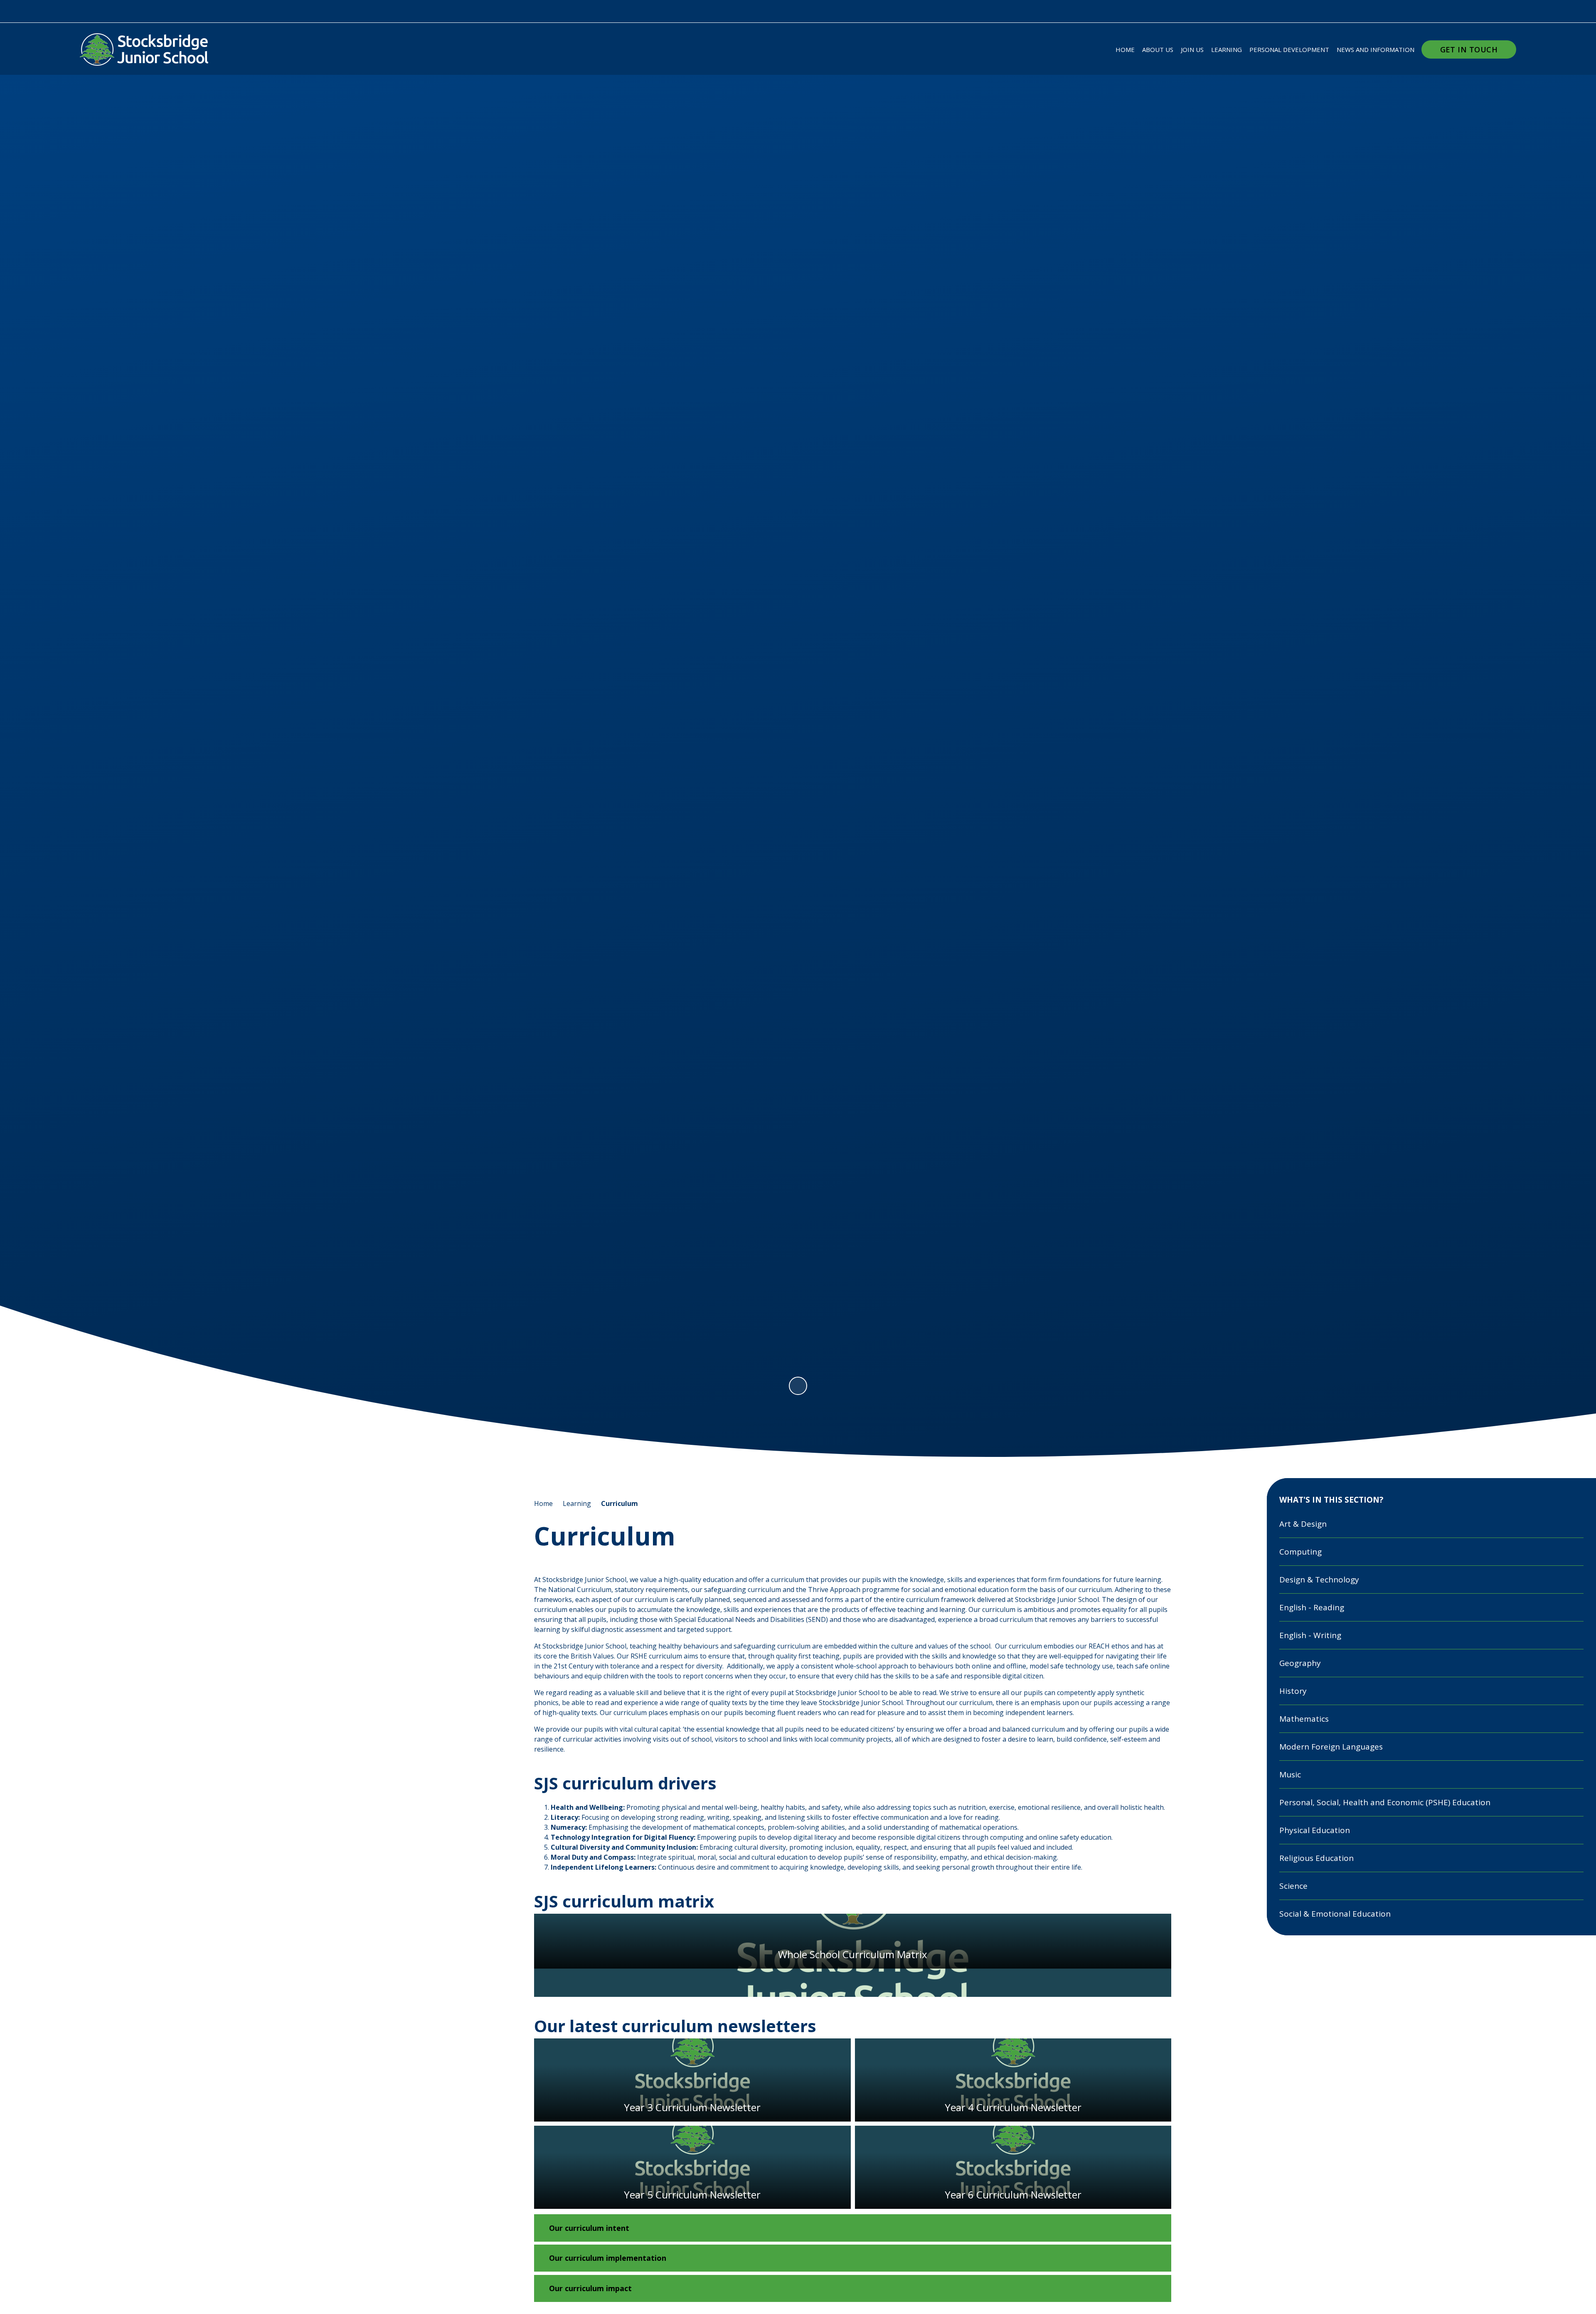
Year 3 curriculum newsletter (692, 2080)
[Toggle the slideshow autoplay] (798, 1386)
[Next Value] (1507, 710)
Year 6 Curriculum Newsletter (1013, 2167)
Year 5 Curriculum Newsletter (692, 2167)
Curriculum (619, 1503)
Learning (577, 1503)
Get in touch (1469, 49)
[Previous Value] (89, 710)
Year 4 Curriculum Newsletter (1013, 2080)
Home (543, 1503)
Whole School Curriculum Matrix (853, 1955)
